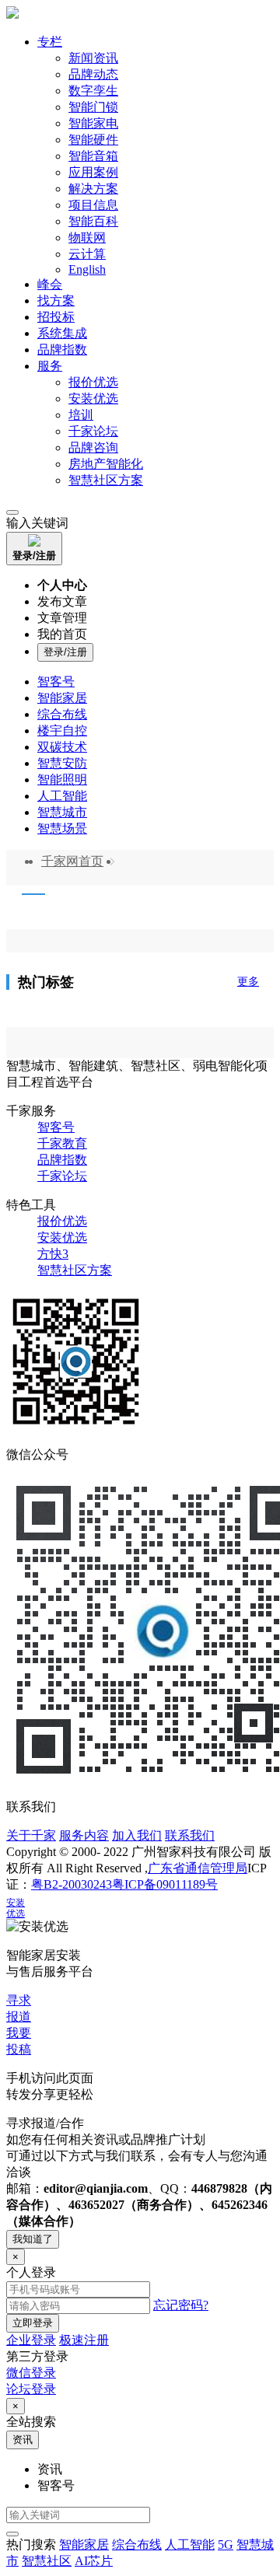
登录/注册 (65, 652)
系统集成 (62, 333)
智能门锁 (93, 107)
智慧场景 (62, 828)
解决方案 (93, 189)
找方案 (56, 301)
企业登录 (31, 2340)
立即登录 (33, 2323)
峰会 (50, 284)
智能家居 (62, 698)
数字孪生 (93, 91)
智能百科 (93, 221)
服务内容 (84, 1835)
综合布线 (62, 714)
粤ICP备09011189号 (165, 1884)
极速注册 (84, 2340)
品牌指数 (62, 350)
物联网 (87, 238)
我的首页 (62, 634)
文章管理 (62, 618)
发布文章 (62, 601)
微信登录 (31, 2373)
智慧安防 (62, 763)
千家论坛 (93, 431)
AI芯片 (94, 2561)
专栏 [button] (50, 42)
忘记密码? (181, 2305)
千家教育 (62, 1143)
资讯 (23, 2440)
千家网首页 (72, 861)
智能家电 (93, 123)
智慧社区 (47, 2561)
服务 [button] (50, 366)
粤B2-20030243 (72, 1884)
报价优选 (93, 382)
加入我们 (137, 1835)
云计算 (87, 254)
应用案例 (93, 172)
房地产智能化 (106, 464)
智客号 (56, 682)
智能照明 (62, 779)
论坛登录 (31, 2389)
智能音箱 (93, 156)
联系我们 (190, 1835)
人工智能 (62, 796)
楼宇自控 (62, 731)
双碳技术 (62, 747)
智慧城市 (62, 812)
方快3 (53, 1254)
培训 (81, 415)
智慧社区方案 (106, 480)
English (87, 269)
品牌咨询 (93, 447)
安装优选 (93, 398)
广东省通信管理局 (198, 1868)
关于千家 (31, 1835)
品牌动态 (93, 74)
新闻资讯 (93, 58)
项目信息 (93, 205)
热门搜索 (31, 2545)
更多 (248, 982)
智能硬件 (93, 140)
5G (226, 2545)
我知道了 (33, 2239)
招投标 (56, 317)
